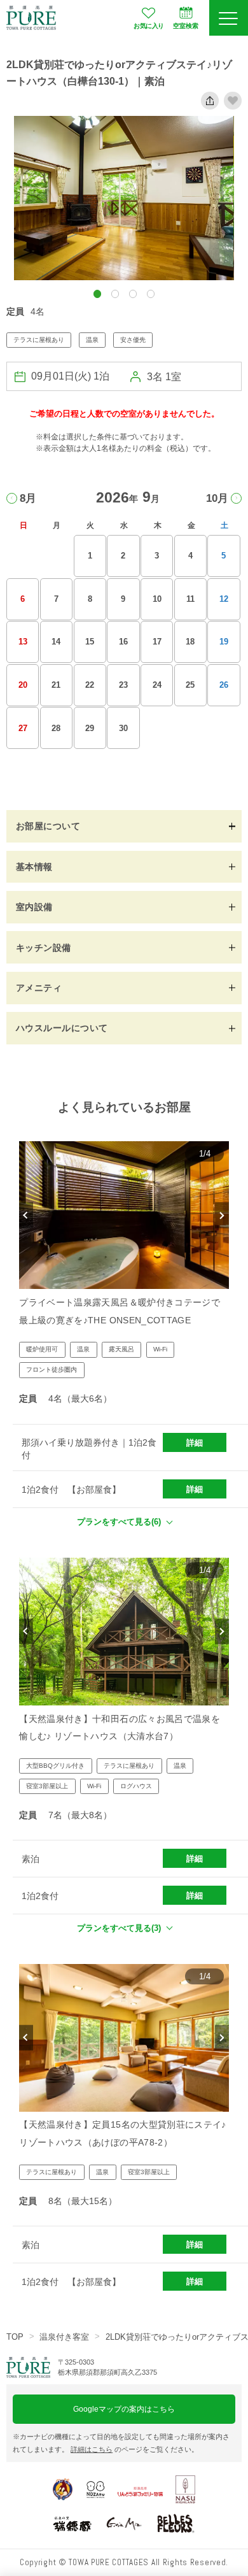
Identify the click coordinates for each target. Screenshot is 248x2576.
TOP (15, 2337)
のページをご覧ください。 (134, 2449)
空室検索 (186, 26)
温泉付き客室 (64, 2337)
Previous (26, 1215)
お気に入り (148, 26)
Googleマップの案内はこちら (124, 2409)
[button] (98, 294)
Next (222, 1215)
